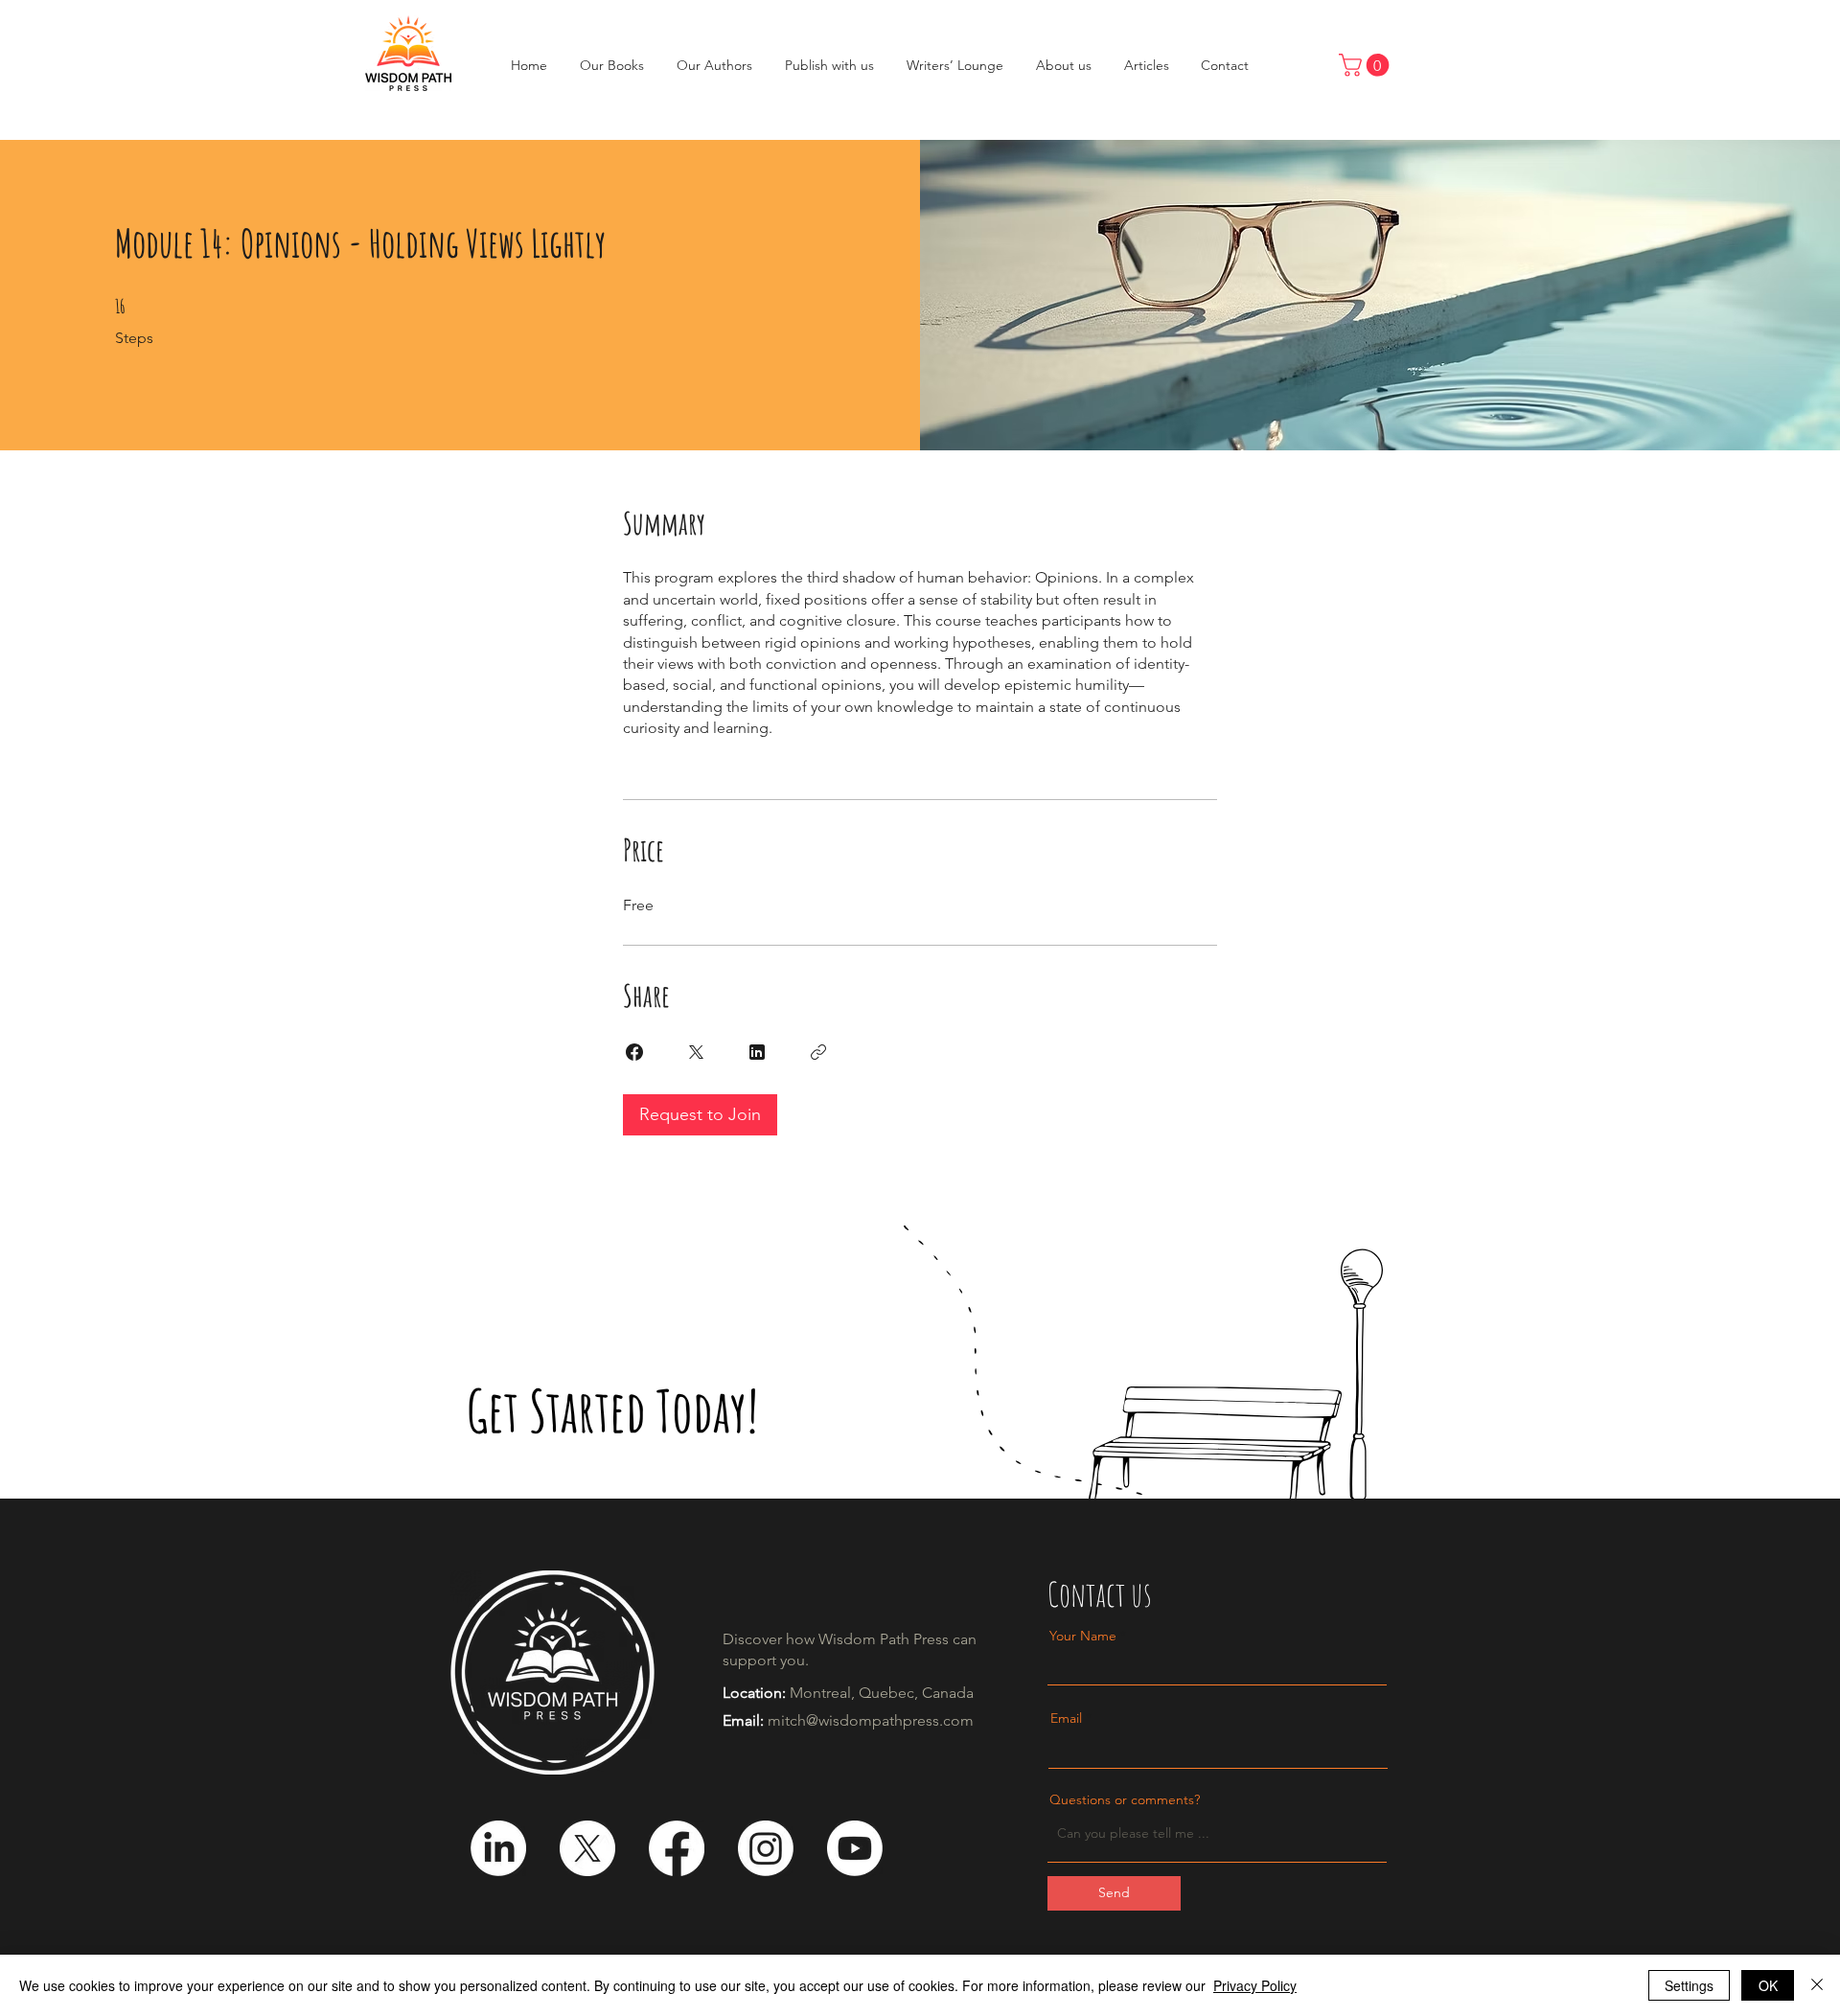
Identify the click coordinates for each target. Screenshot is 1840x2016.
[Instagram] (766, 1848)
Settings (1689, 1985)
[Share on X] (696, 1052)
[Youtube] (855, 1848)
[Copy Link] (818, 1052)
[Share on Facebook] (634, 1052)
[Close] (1817, 1985)
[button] (1367, 65)
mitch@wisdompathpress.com (871, 1720)
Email (1066, 1718)
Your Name (1083, 1636)
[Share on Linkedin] (757, 1052)
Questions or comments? (1125, 1799)
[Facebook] (677, 1848)
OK (1768, 1985)
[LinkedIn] (498, 1848)
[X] (587, 1848)
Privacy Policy (1255, 1985)
